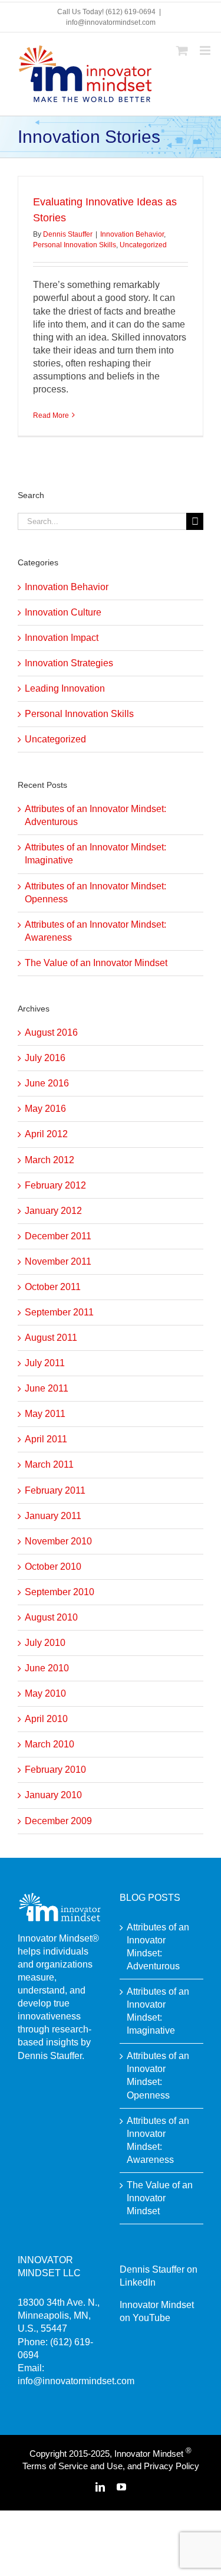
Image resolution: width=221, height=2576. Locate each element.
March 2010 (50, 1744)
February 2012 (55, 1185)
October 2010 (53, 1567)
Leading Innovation (65, 688)
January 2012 (53, 1211)
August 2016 (51, 1032)
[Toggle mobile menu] (206, 50)
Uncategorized (143, 245)
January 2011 (53, 1516)
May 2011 (45, 1414)
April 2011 (46, 1439)
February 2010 (55, 1770)
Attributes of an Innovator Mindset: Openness (158, 2075)
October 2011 (53, 1287)
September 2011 (59, 1312)
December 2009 (58, 1821)
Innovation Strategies (69, 663)
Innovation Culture (63, 612)
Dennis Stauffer (68, 234)
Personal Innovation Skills (75, 245)
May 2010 (45, 1693)
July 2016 (45, 1058)
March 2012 (50, 1160)
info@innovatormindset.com (111, 22)
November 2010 (58, 1541)
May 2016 (45, 1109)
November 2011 (58, 1261)
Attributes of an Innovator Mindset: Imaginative (158, 2011)
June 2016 (47, 1083)
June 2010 (47, 1668)
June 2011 (47, 1388)
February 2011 (55, 1490)
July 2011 (45, 1363)
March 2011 (49, 1464)
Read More (51, 415)
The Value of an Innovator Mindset (96, 963)
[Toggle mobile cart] (182, 50)
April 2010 (46, 1719)
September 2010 (60, 1592)
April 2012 (46, 1134)
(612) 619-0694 (131, 12)
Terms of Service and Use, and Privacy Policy (111, 2466)
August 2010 (51, 1617)
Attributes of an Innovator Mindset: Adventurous (158, 1947)
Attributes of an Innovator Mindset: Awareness (158, 2140)
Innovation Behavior (132, 234)
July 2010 (45, 1643)
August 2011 (51, 1338)
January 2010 (53, 1795)
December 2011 (58, 1236)
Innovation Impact (62, 638)
